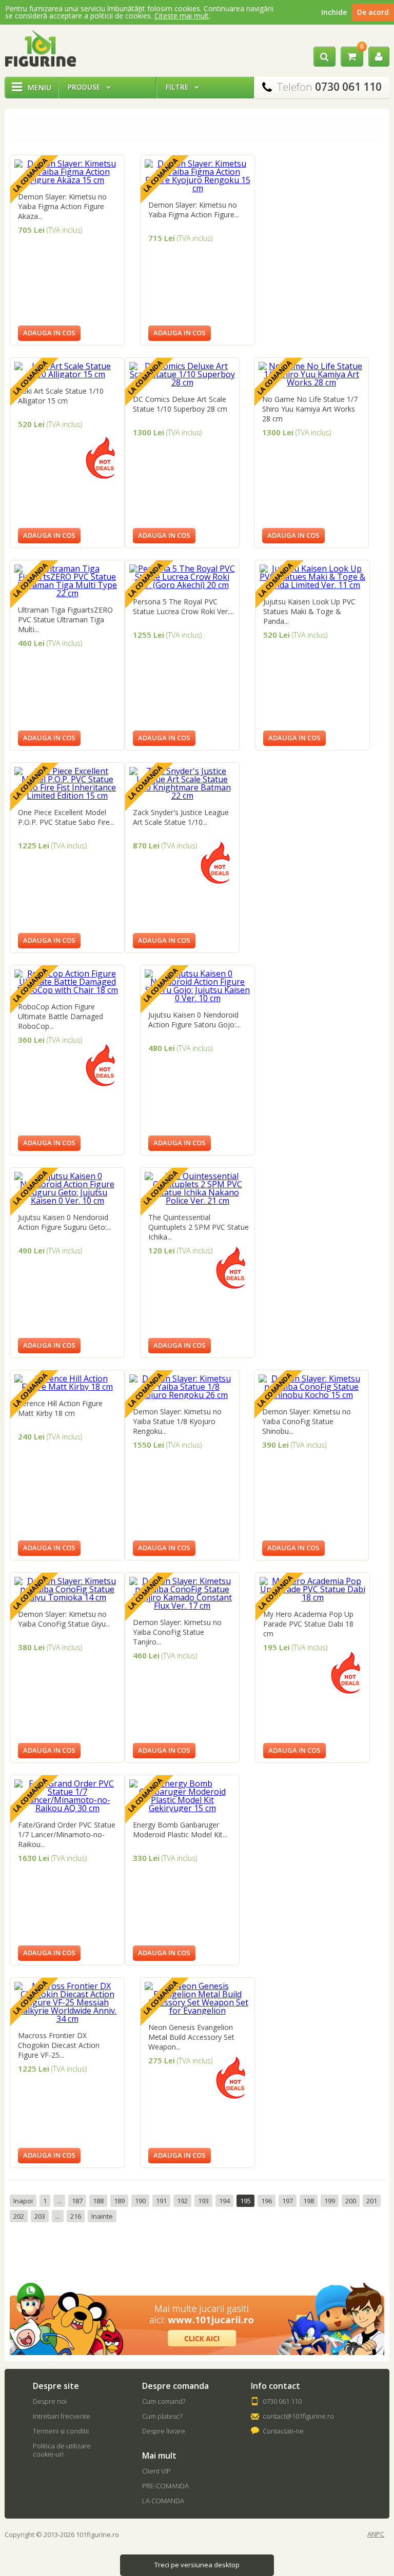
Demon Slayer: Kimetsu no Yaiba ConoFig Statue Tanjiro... (177, 1632)
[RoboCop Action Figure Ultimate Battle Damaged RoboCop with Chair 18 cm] (67, 990)
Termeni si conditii (61, 2431)
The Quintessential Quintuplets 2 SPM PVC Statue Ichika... (199, 1227)
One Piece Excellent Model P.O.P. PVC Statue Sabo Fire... (66, 817)
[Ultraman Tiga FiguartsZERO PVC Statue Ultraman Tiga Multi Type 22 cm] (67, 593)
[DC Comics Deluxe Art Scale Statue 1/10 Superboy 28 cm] (182, 382)
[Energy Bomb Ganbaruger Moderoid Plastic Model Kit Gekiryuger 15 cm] (182, 1808)
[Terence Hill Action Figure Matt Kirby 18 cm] (67, 1387)
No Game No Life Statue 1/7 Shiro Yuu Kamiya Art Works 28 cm (310, 409)
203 (40, 2216)
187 (77, 2201)
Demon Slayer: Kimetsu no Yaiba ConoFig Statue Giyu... (64, 1619)
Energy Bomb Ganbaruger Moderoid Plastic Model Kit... (180, 1830)
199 (330, 2201)
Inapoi (23, 2201)
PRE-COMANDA (165, 2486)
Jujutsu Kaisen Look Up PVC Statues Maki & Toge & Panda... (309, 611)
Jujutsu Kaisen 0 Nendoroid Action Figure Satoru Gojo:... (194, 1020)
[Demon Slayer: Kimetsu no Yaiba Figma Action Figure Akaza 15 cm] (67, 180)
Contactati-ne (283, 2431)
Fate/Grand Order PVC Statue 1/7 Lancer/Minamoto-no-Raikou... (67, 1834)
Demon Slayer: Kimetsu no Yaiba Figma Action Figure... (194, 210)
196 (267, 2201)
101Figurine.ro (40, 48)
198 (309, 2201)
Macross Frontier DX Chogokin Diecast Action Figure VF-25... (59, 2045)
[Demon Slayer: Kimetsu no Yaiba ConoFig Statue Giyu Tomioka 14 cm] (67, 1597)
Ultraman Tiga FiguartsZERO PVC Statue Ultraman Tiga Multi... (65, 620)
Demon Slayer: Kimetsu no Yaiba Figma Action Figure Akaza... (62, 206)
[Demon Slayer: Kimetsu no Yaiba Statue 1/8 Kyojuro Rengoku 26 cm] (182, 1395)
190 (140, 2201)
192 (182, 2201)
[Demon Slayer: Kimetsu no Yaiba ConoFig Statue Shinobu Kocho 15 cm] (311, 1395)
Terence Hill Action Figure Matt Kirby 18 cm (60, 1408)
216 (76, 2216)
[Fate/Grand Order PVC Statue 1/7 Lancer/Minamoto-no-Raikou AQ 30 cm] (67, 1808)
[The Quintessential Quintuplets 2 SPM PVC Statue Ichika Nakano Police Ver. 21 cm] (198, 1201)
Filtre (182, 87)
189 (119, 2201)
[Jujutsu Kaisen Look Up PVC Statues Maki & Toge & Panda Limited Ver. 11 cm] (312, 585)
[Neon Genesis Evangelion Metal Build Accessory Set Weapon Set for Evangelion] (198, 2011)
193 (203, 2201)
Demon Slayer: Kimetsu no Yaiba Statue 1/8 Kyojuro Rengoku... (177, 1421)
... (59, 2201)
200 (351, 2201)
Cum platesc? (162, 2416)
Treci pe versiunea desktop (197, 2565)
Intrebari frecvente (62, 2416)
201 (372, 2201)
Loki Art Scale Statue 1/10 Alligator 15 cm (61, 396)
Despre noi (50, 2401)
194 (224, 2201)
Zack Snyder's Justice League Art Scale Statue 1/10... (181, 817)
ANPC (376, 2534)
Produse (89, 87)
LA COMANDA (163, 2501)
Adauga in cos (49, 333)
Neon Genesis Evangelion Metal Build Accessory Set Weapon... (191, 2037)
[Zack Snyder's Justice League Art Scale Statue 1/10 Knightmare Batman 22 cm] (182, 796)
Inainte (102, 2216)
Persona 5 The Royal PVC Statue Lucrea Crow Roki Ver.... (183, 606)
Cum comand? (164, 2401)
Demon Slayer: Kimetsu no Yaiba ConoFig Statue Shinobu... (307, 1421)
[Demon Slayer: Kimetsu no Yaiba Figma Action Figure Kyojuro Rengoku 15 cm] (198, 188)
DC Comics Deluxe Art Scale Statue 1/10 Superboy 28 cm (180, 404)
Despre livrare (164, 2431)
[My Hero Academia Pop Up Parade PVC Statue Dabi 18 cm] (312, 1597)
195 (245, 2201)
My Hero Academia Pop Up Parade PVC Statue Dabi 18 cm (308, 1624)
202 (19, 2216)
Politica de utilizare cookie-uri (62, 2450)
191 (161, 2201)
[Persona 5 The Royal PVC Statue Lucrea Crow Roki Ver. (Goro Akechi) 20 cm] (182, 585)
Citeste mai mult (182, 16)
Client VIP (156, 2471)
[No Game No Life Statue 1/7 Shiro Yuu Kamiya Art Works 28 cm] (311, 382)
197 (288, 2201)
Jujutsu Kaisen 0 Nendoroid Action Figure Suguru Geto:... (65, 1222)
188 (98, 2201)
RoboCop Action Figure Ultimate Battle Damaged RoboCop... (61, 1016)
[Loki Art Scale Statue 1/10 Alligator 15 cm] (67, 374)
